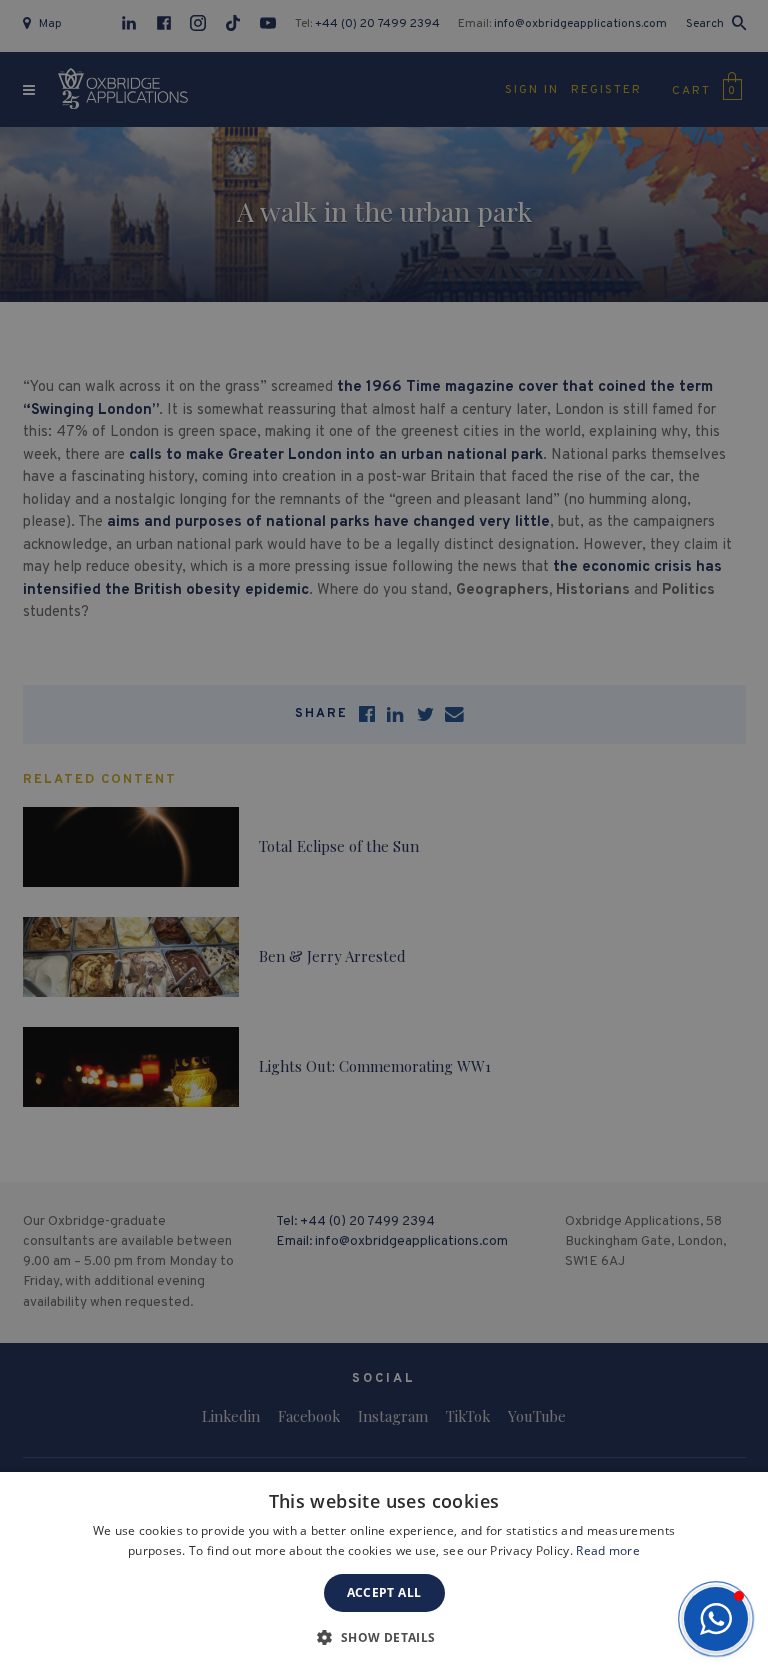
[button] (716, 1619)
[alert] (384, 835)
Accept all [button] (384, 1592)
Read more (608, 1550)
